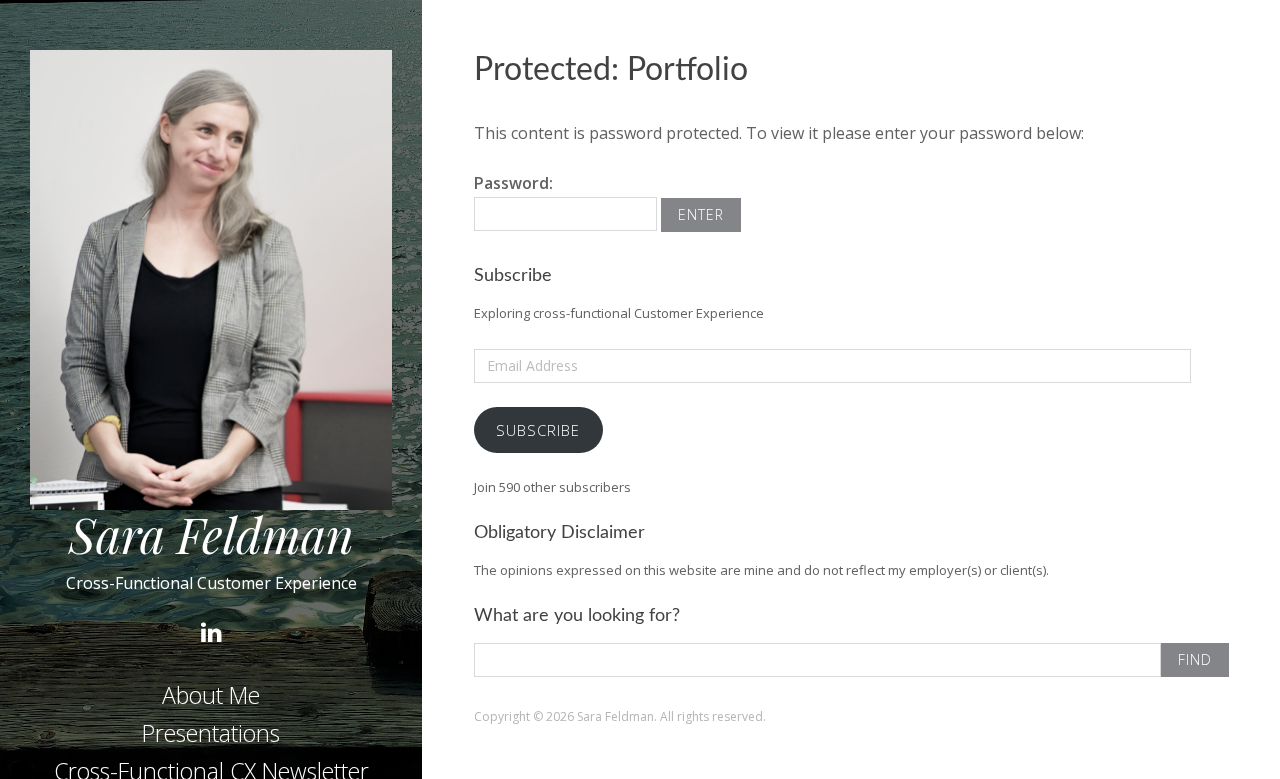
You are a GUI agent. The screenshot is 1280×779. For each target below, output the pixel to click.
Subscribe (538, 430)
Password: (513, 183)
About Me (211, 695)
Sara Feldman (211, 534)
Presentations (211, 733)
